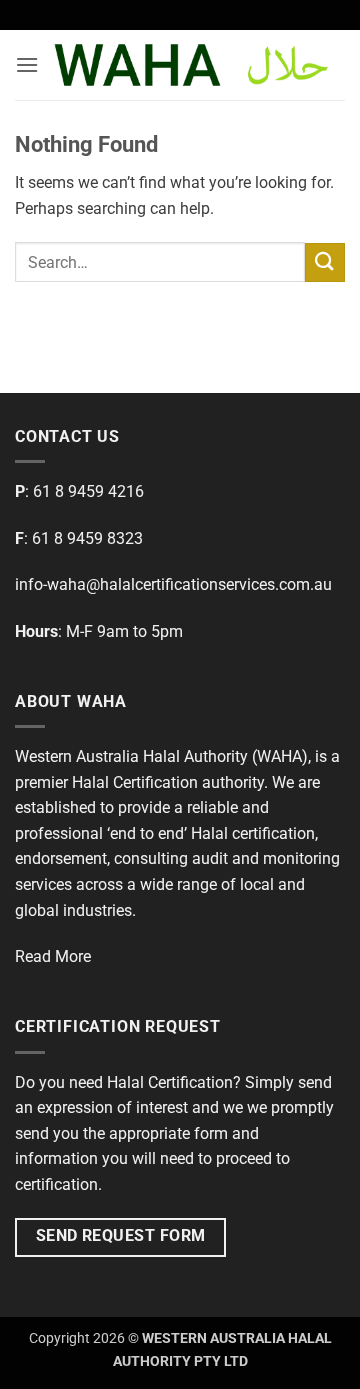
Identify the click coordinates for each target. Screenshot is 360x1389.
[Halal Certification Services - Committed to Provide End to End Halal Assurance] (192, 65)
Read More (53, 956)
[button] (27, 64)
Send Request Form (121, 1236)
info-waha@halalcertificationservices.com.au (173, 584)
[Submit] (325, 262)
